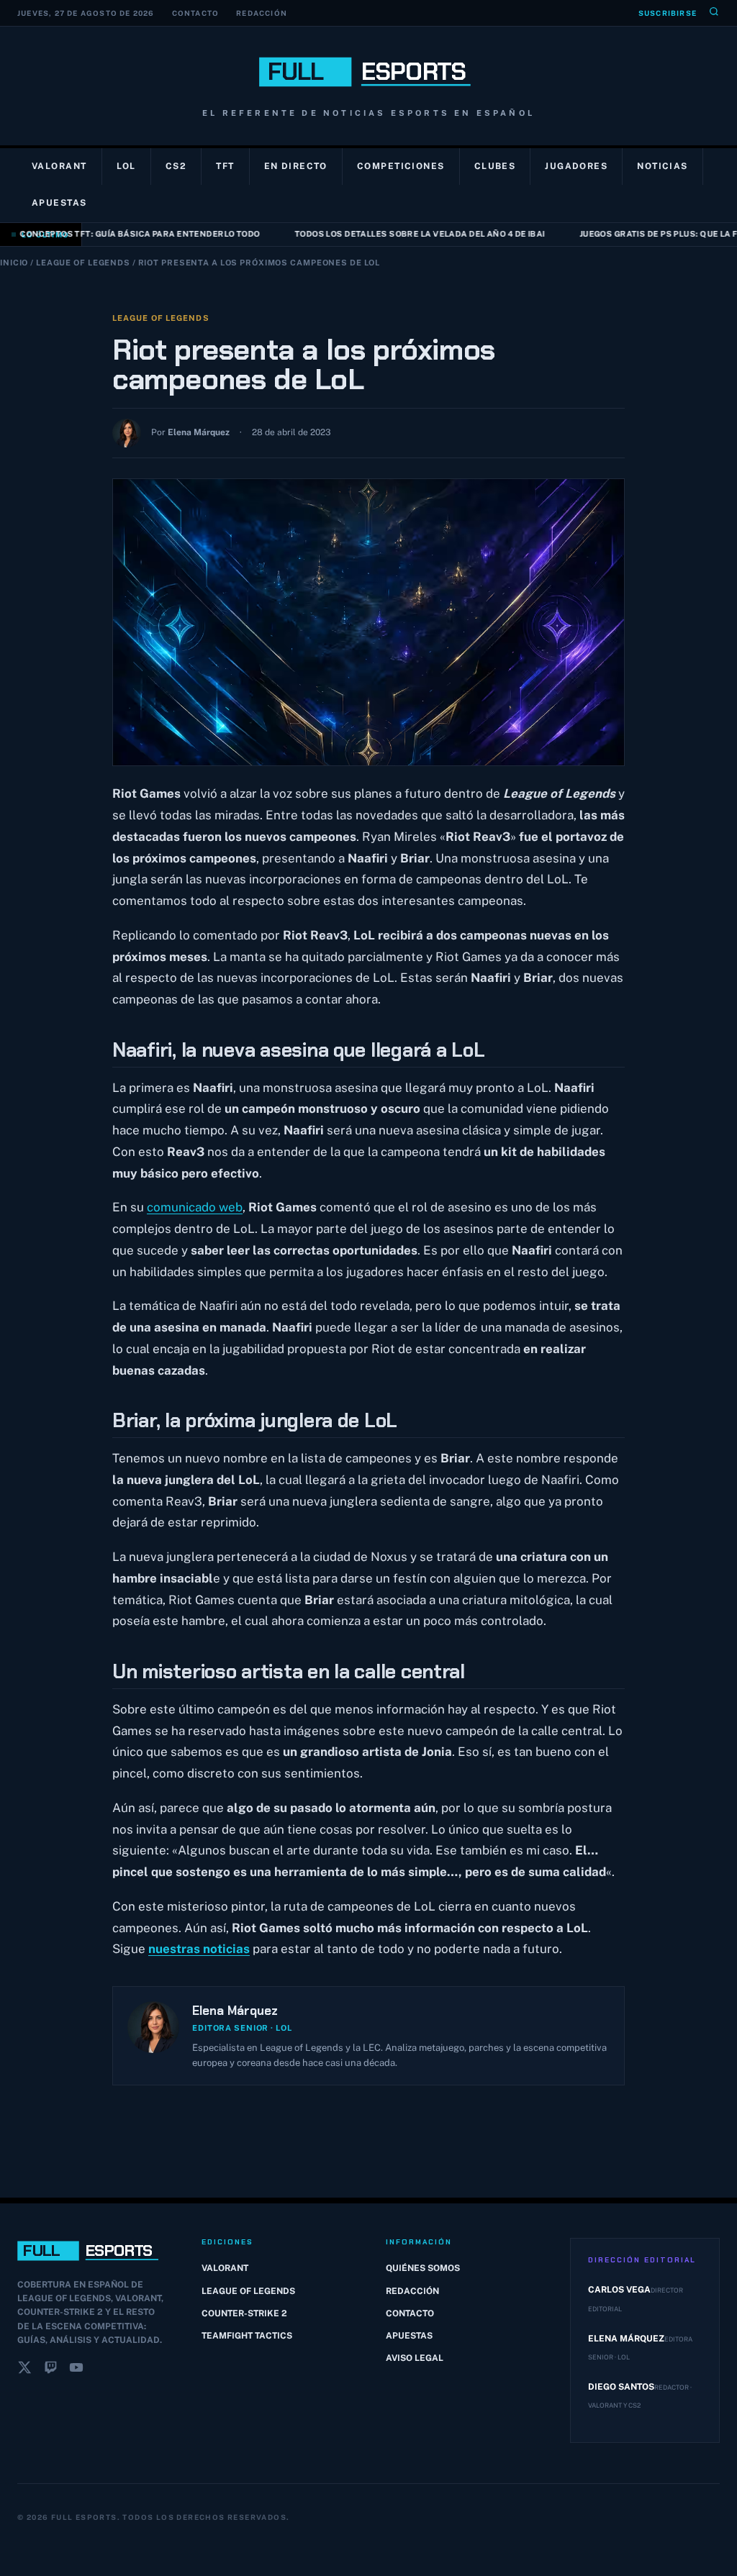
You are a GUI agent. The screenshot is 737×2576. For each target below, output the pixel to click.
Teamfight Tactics (247, 2336)
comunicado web (195, 1207)
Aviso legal (415, 2358)
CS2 (176, 166)
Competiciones (401, 166)
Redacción (262, 13)
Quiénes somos (423, 2268)
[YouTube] (76, 2370)
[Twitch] (50, 2370)
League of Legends (83, 263)
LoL (126, 166)
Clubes (495, 166)
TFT (225, 166)
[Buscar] (714, 13)
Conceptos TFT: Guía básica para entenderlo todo (124, 234)
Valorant (59, 166)
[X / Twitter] (24, 2370)
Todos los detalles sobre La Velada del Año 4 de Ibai (404, 234)
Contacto (196, 13)
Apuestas (59, 203)
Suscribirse (668, 13)
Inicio (14, 263)
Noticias (663, 166)
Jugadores (576, 166)
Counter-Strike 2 (244, 2313)
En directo (296, 166)
